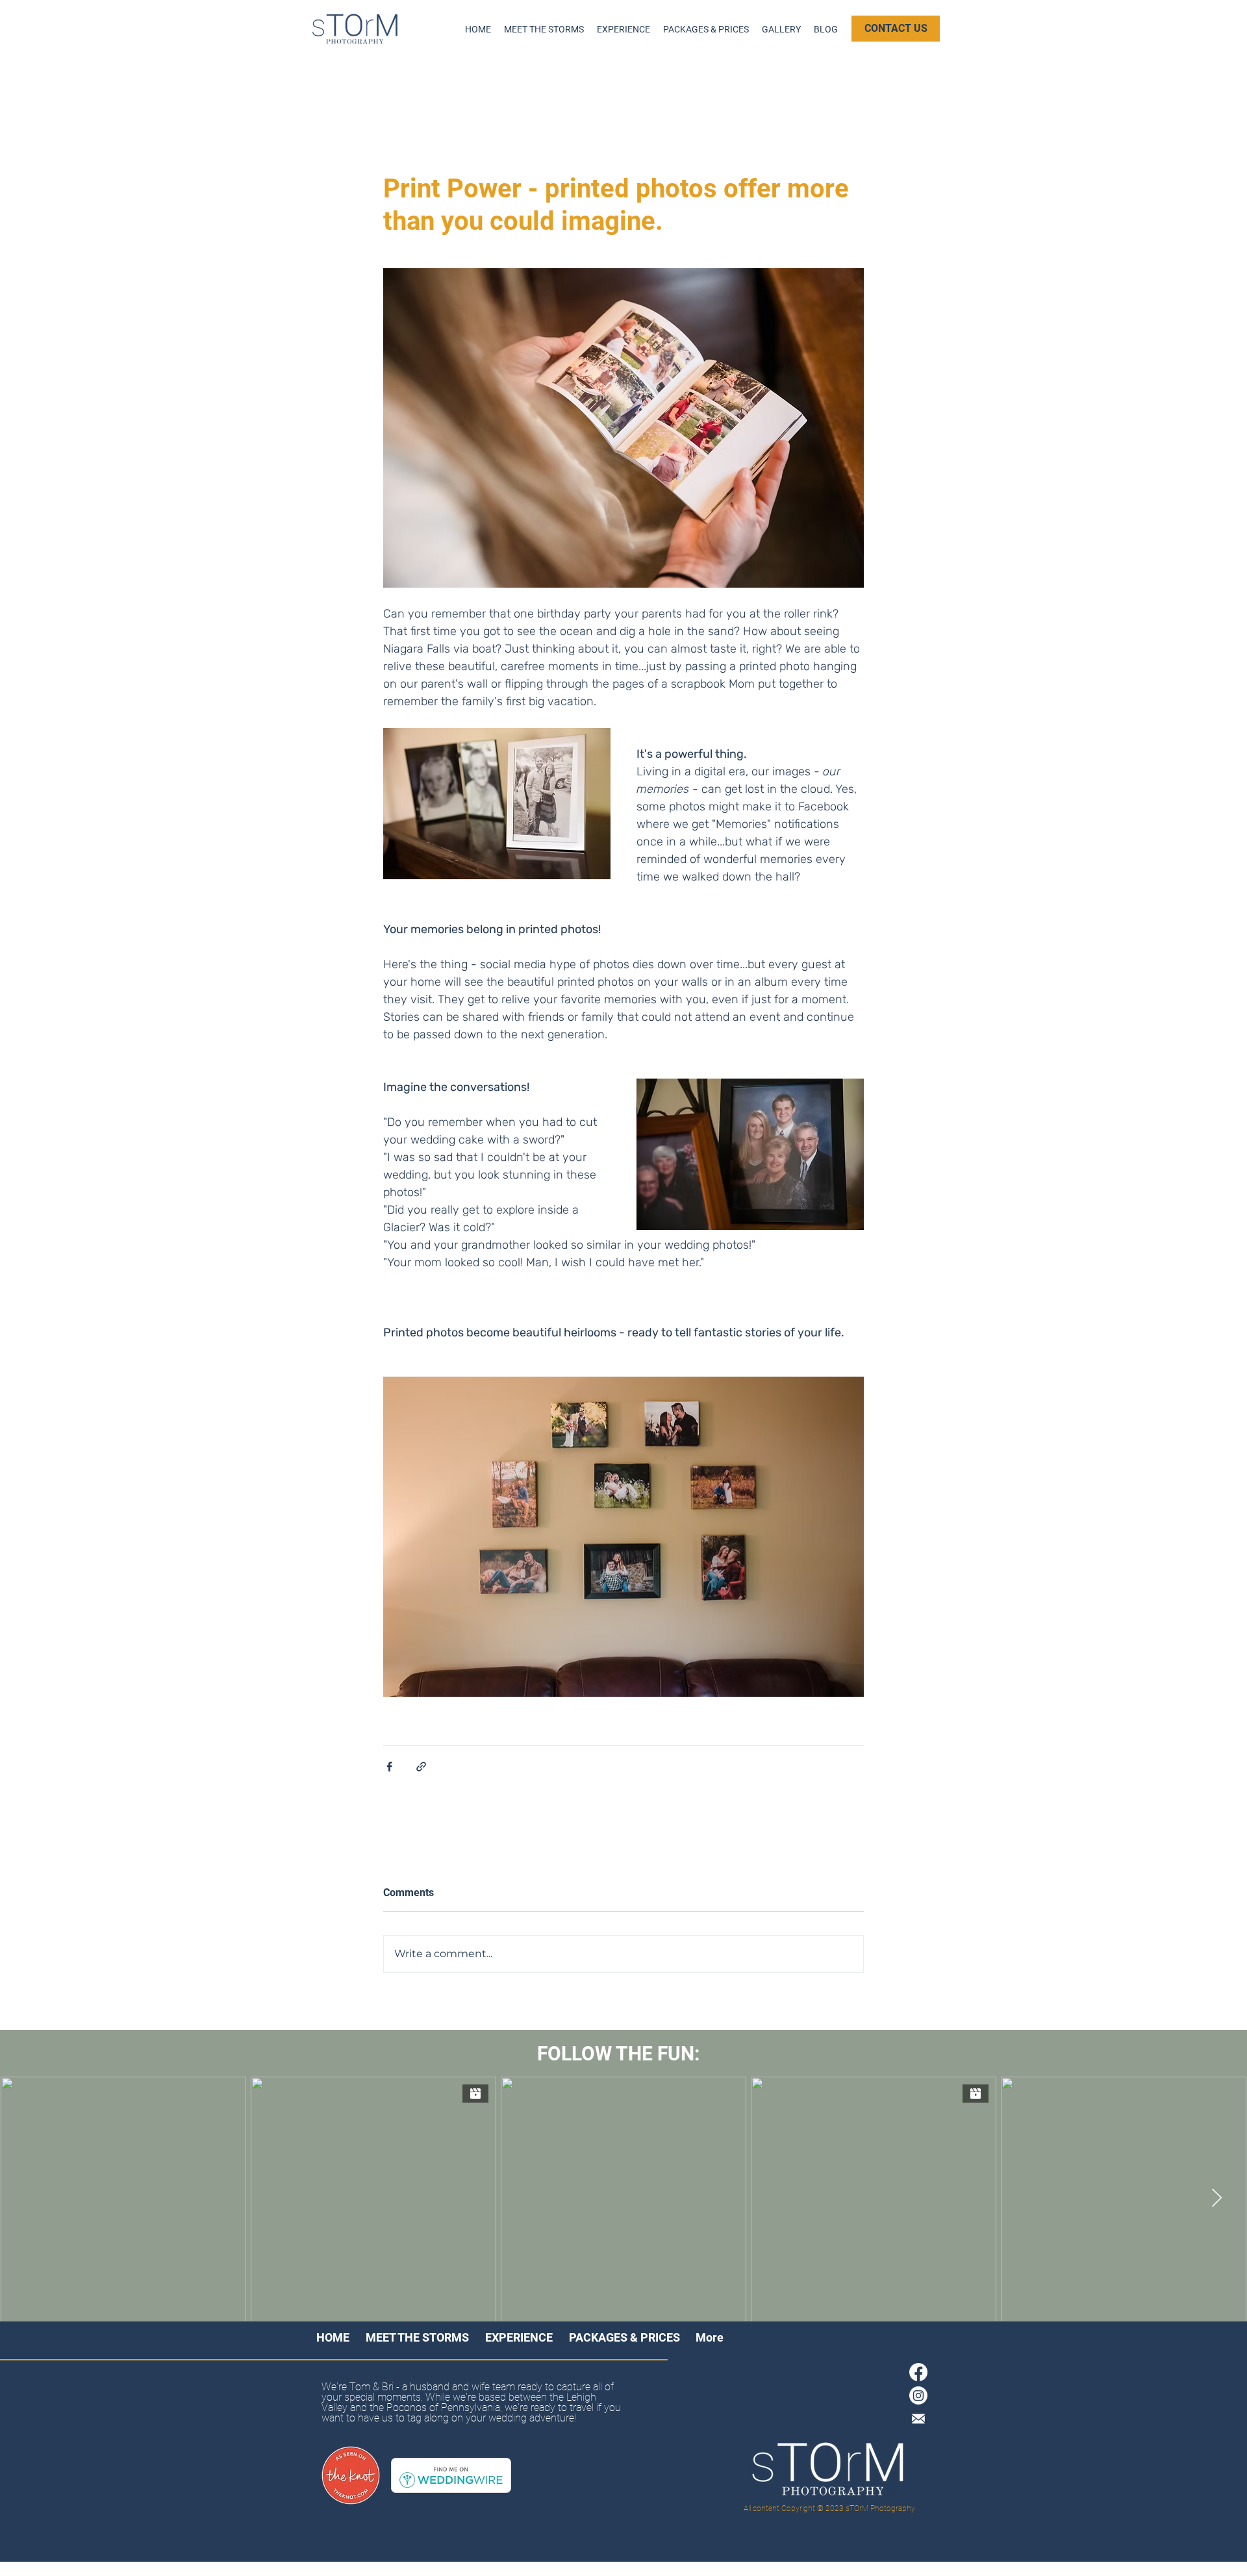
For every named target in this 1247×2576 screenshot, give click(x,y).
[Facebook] (918, 2372)
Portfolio (505, 82)
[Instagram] (918, 2395)
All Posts (343, 82)
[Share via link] (421, 1767)
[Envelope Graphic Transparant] (918, 2419)
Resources (424, 82)
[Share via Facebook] (389, 1767)
